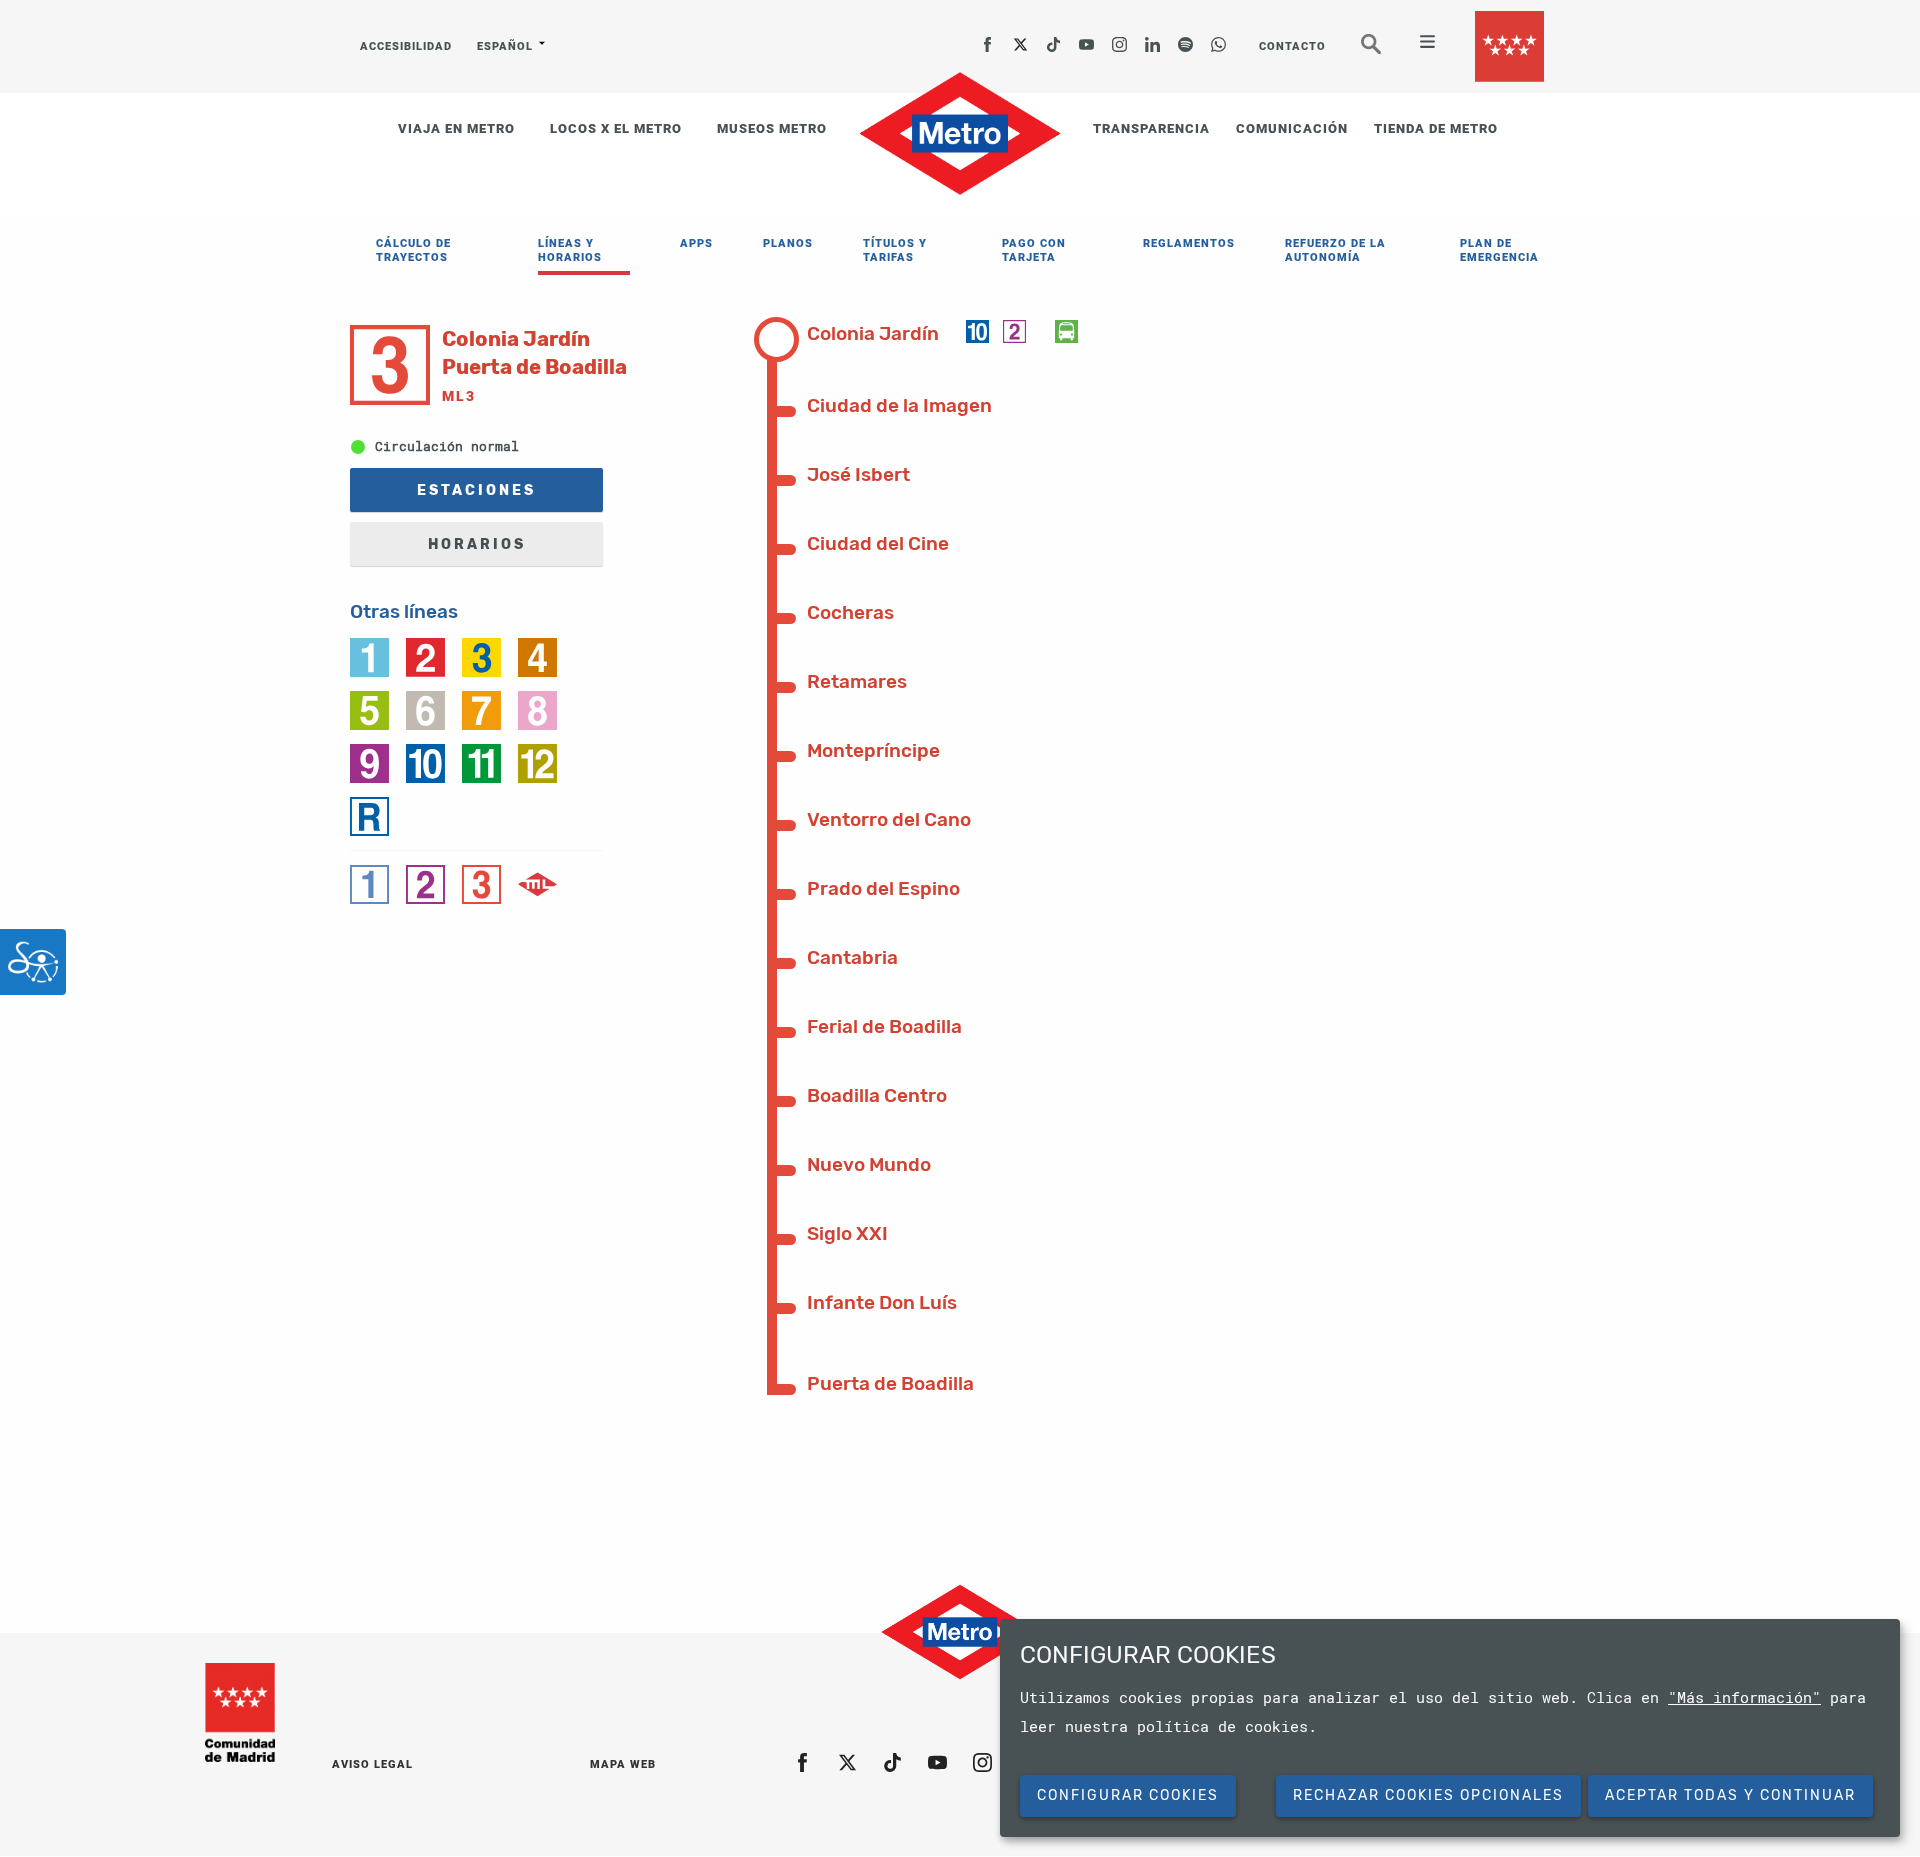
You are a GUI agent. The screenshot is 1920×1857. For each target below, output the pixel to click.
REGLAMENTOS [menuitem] (1189, 243)
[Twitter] (1021, 38)
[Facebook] (988, 38)
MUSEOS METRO (772, 128)
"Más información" (1744, 1697)
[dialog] (1450, 1728)
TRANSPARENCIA (1151, 128)
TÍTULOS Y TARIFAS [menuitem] (895, 250)
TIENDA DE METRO (1436, 128)
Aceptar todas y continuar (1730, 1795)
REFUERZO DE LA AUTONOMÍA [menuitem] (1335, 250)
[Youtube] (1087, 38)
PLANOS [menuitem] (788, 243)
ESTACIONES (476, 490)
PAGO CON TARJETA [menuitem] (1034, 250)
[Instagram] (1120, 38)
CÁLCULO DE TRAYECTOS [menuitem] (413, 250)
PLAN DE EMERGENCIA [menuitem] (1499, 250)
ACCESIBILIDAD (406, 46)
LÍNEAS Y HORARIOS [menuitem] (570, 250)
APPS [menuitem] (696, 243)
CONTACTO (1292, 46)
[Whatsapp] (1219, 38)
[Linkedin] (1153, 38)
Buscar (1385, 52)
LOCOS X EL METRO (616, 128)
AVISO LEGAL (372, 1764)
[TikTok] (1054, 38)
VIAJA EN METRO (456, 128)
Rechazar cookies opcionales (1428, 1795)
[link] (369, 656)
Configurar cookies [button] (1128, 1795)
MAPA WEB (623, 1764)
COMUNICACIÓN (1292, 128)
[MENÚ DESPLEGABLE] (1419, 44)
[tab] (886, 332)
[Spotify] (1186, 38)
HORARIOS (477, 544)
